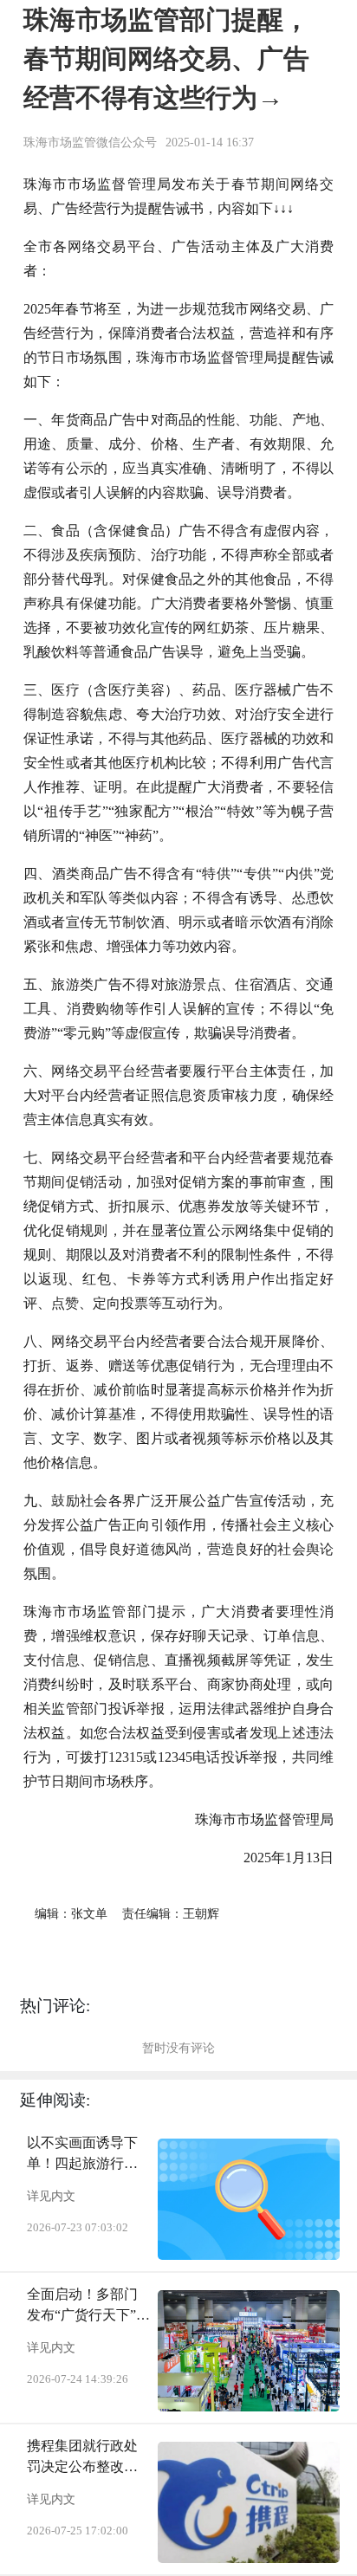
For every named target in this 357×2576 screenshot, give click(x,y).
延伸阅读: (55, 2100)
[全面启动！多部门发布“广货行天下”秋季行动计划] (249, 2351)
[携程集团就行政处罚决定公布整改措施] (249, 2502)
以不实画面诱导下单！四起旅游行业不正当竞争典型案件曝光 (82, 2155)
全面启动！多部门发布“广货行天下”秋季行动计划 (88, 2306)
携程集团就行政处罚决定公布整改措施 (82, 2458)
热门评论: (55, 2006)
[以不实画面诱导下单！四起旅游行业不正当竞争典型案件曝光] (249, 2199)
